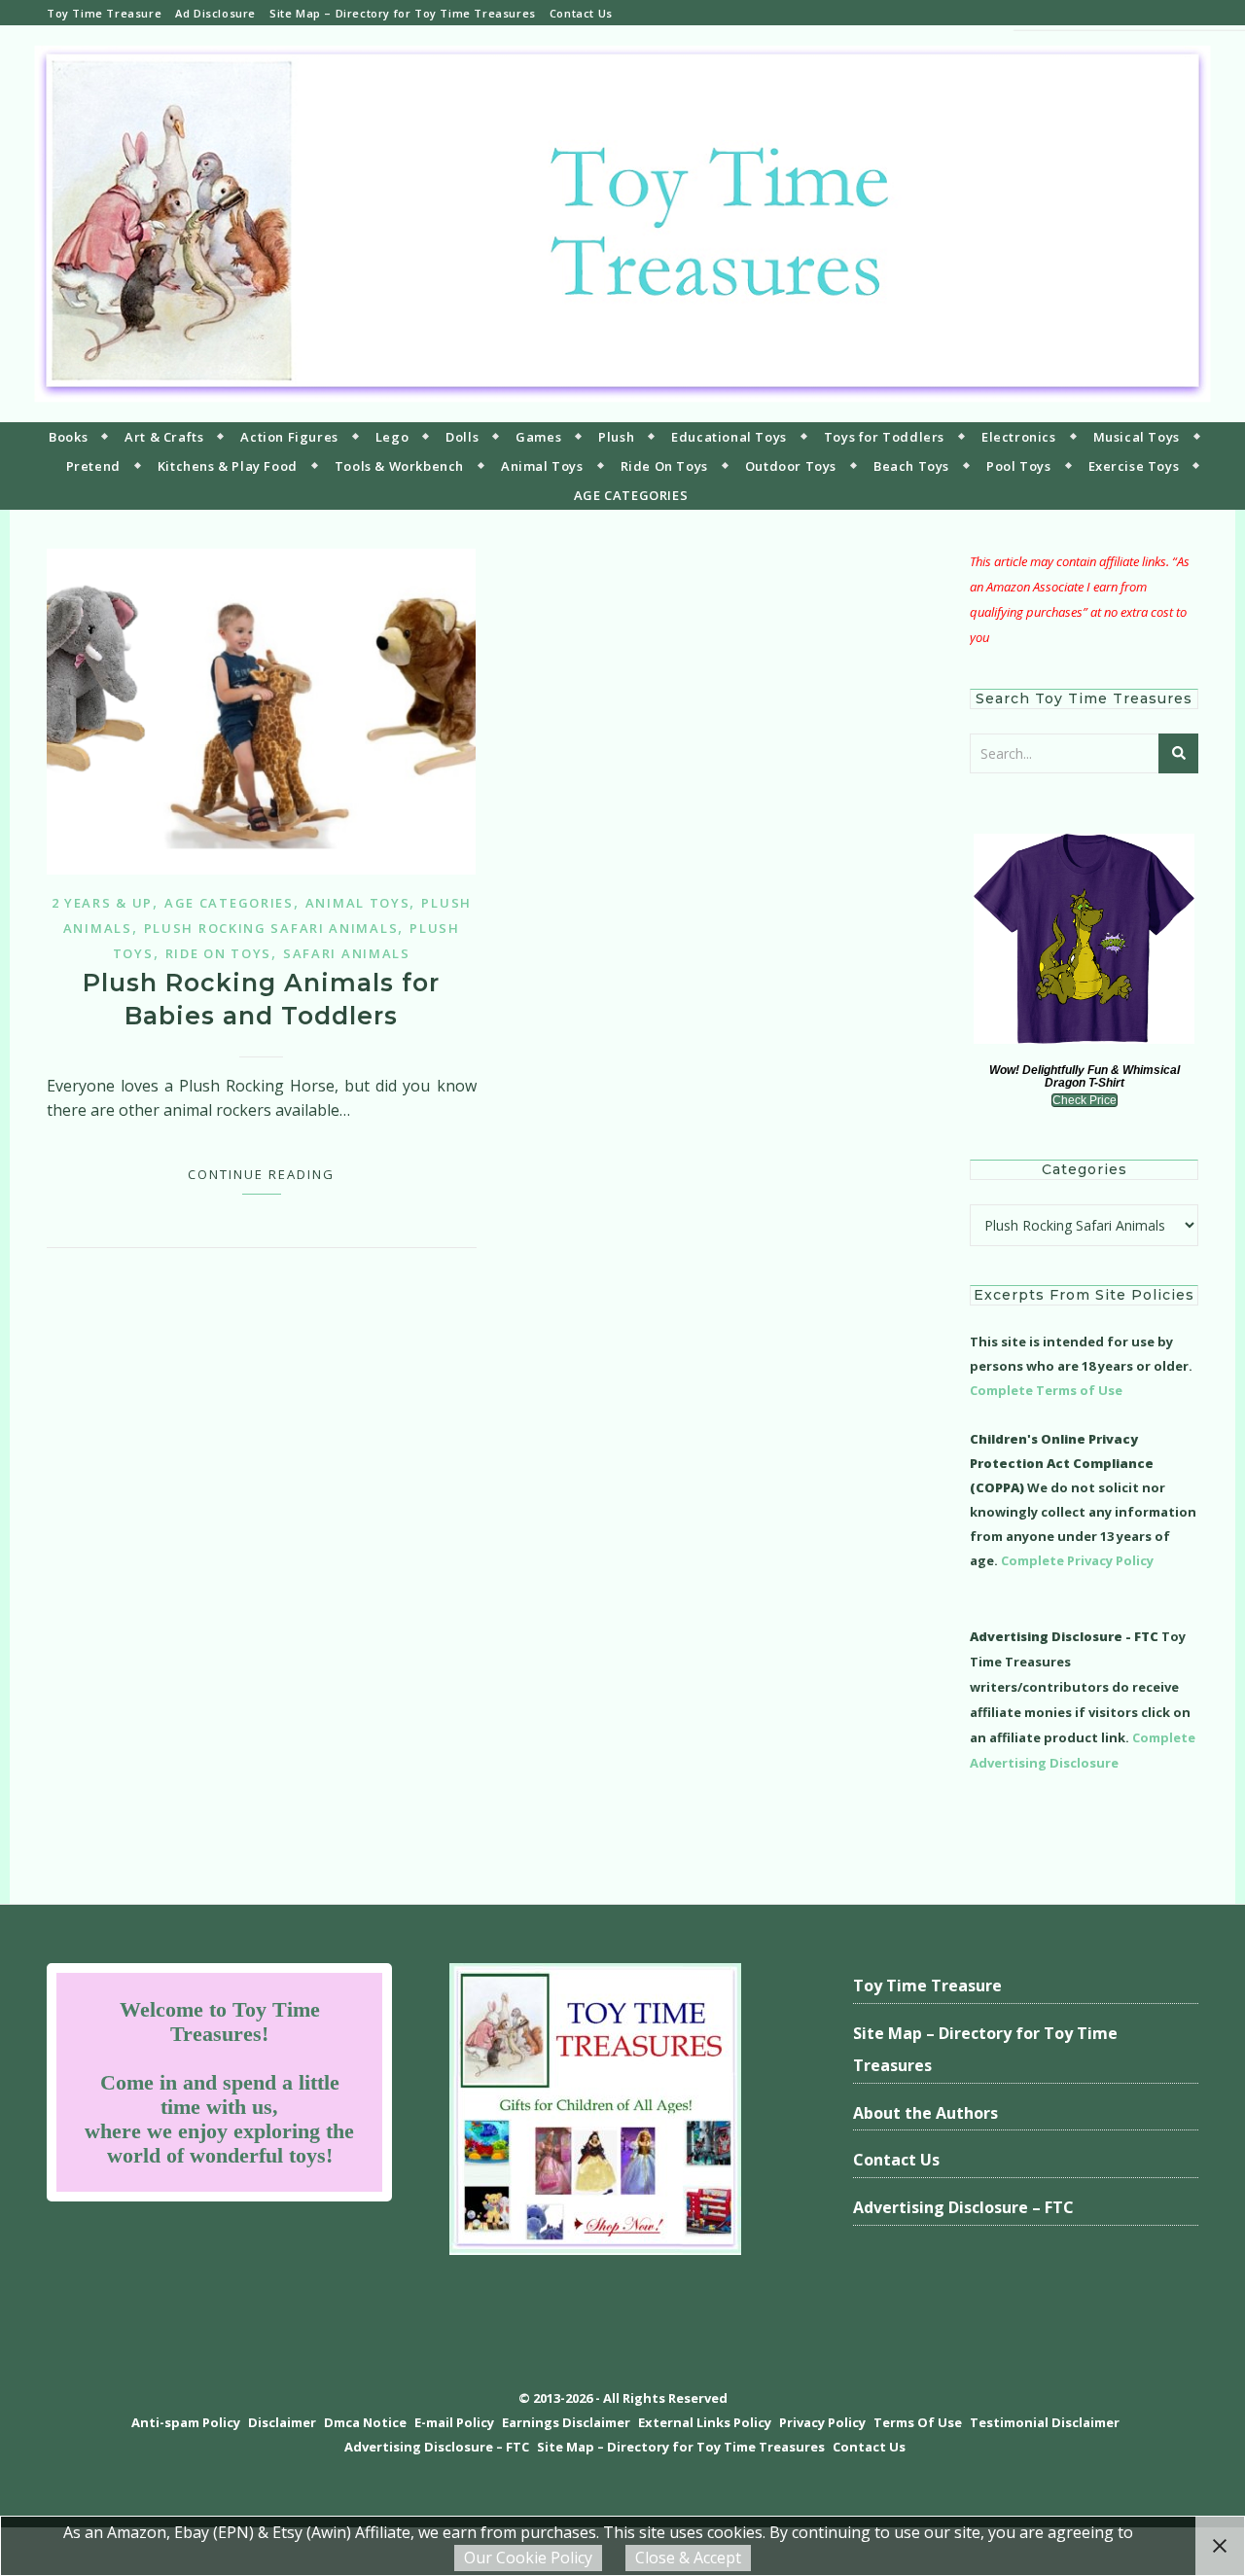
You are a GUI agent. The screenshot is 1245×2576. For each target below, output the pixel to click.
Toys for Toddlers (884, 437)
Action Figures (289, 437)
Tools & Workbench (399, 466)
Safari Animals (347, 953)
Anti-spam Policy (186, 2422)
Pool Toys (1018, 466)
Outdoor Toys (791, 466)
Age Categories (229, 903)
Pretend (93, 466)
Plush (616, 437)
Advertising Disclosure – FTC (963, 2207)
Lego (392, 437)
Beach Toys (911, 466)
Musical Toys (1137, 437)
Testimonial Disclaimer (1045, 2422)
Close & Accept (688, 2558)
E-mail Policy (454, 2422)
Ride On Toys (664, 466)
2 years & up (102, 903)
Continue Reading (261, 1174)
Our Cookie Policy (528, 2558)
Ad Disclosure (215, 13)
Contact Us (581, 13)
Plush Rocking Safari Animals (271, 928)
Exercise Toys (1134, 466)
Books (68, 437)
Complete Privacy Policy (1077, 1560)
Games (538, 437)
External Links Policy (705, 2422)
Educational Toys (729, 437)
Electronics (1019, 437)
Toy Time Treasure (104, 13)
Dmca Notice (365, 2422)
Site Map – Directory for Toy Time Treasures (403, 13)
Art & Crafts (164, 437)
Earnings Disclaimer (566, 2422)
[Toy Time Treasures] (622, 224)
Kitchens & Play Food (228, 466)
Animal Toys (542, 466)
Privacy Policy (822, 2422)
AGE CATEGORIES (631, 495)
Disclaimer (282, 2422)
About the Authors (925, 2113)
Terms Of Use (918, 2422)
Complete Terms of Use (1046, 1390)
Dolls (462, 437)
